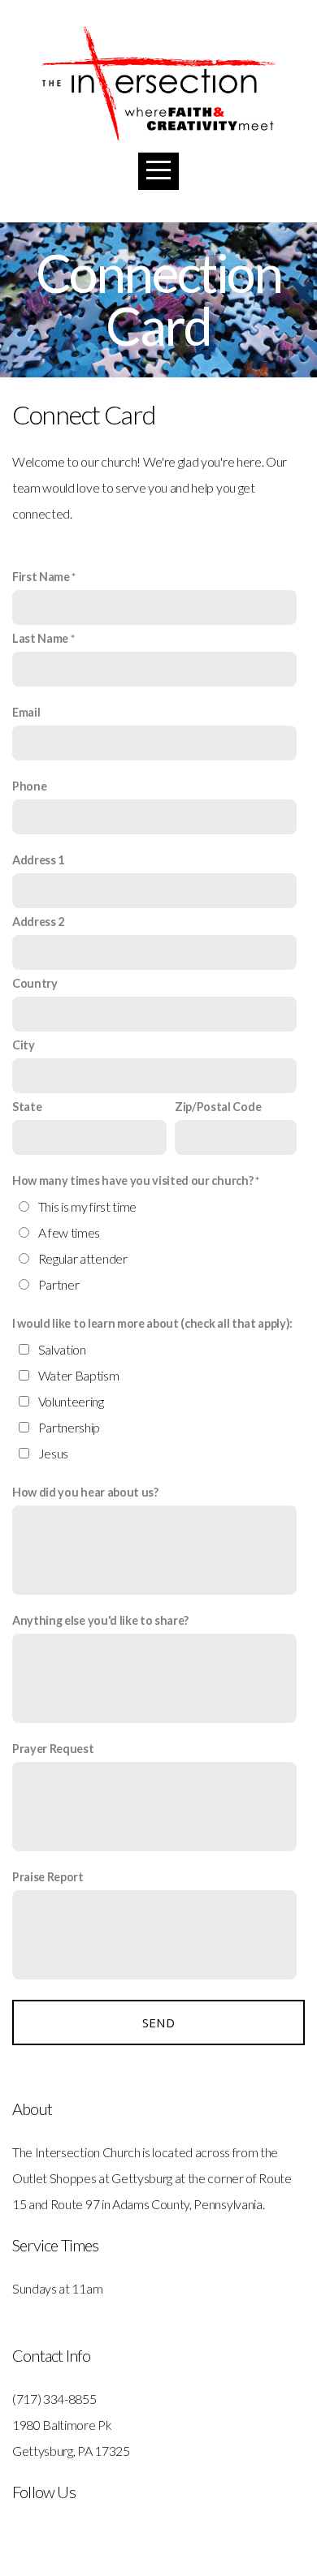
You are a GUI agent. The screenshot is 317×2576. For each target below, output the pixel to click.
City (24, 1045)
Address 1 (38, 860)
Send (158, 2022)
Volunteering (71, 1401)
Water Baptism (79, 1375)
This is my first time (87, 1206)
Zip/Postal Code (218, 1107)
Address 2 (38, 922)
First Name (41, 577)
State (27, 1107)
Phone (29, 786)
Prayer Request (53, 1749)
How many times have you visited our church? (132, 1180)
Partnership (69, 1427)
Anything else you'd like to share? (100, 1620)
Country (35, 983)
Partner (59, 1284)
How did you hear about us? (85, 1492)
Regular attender (83, 1258)
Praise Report (48, 1877)
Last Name (40, 638)
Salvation (62, 1349)
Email (26, 712)
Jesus (53, 1453)
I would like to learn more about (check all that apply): (152, 1323)
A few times (69, 1232)
